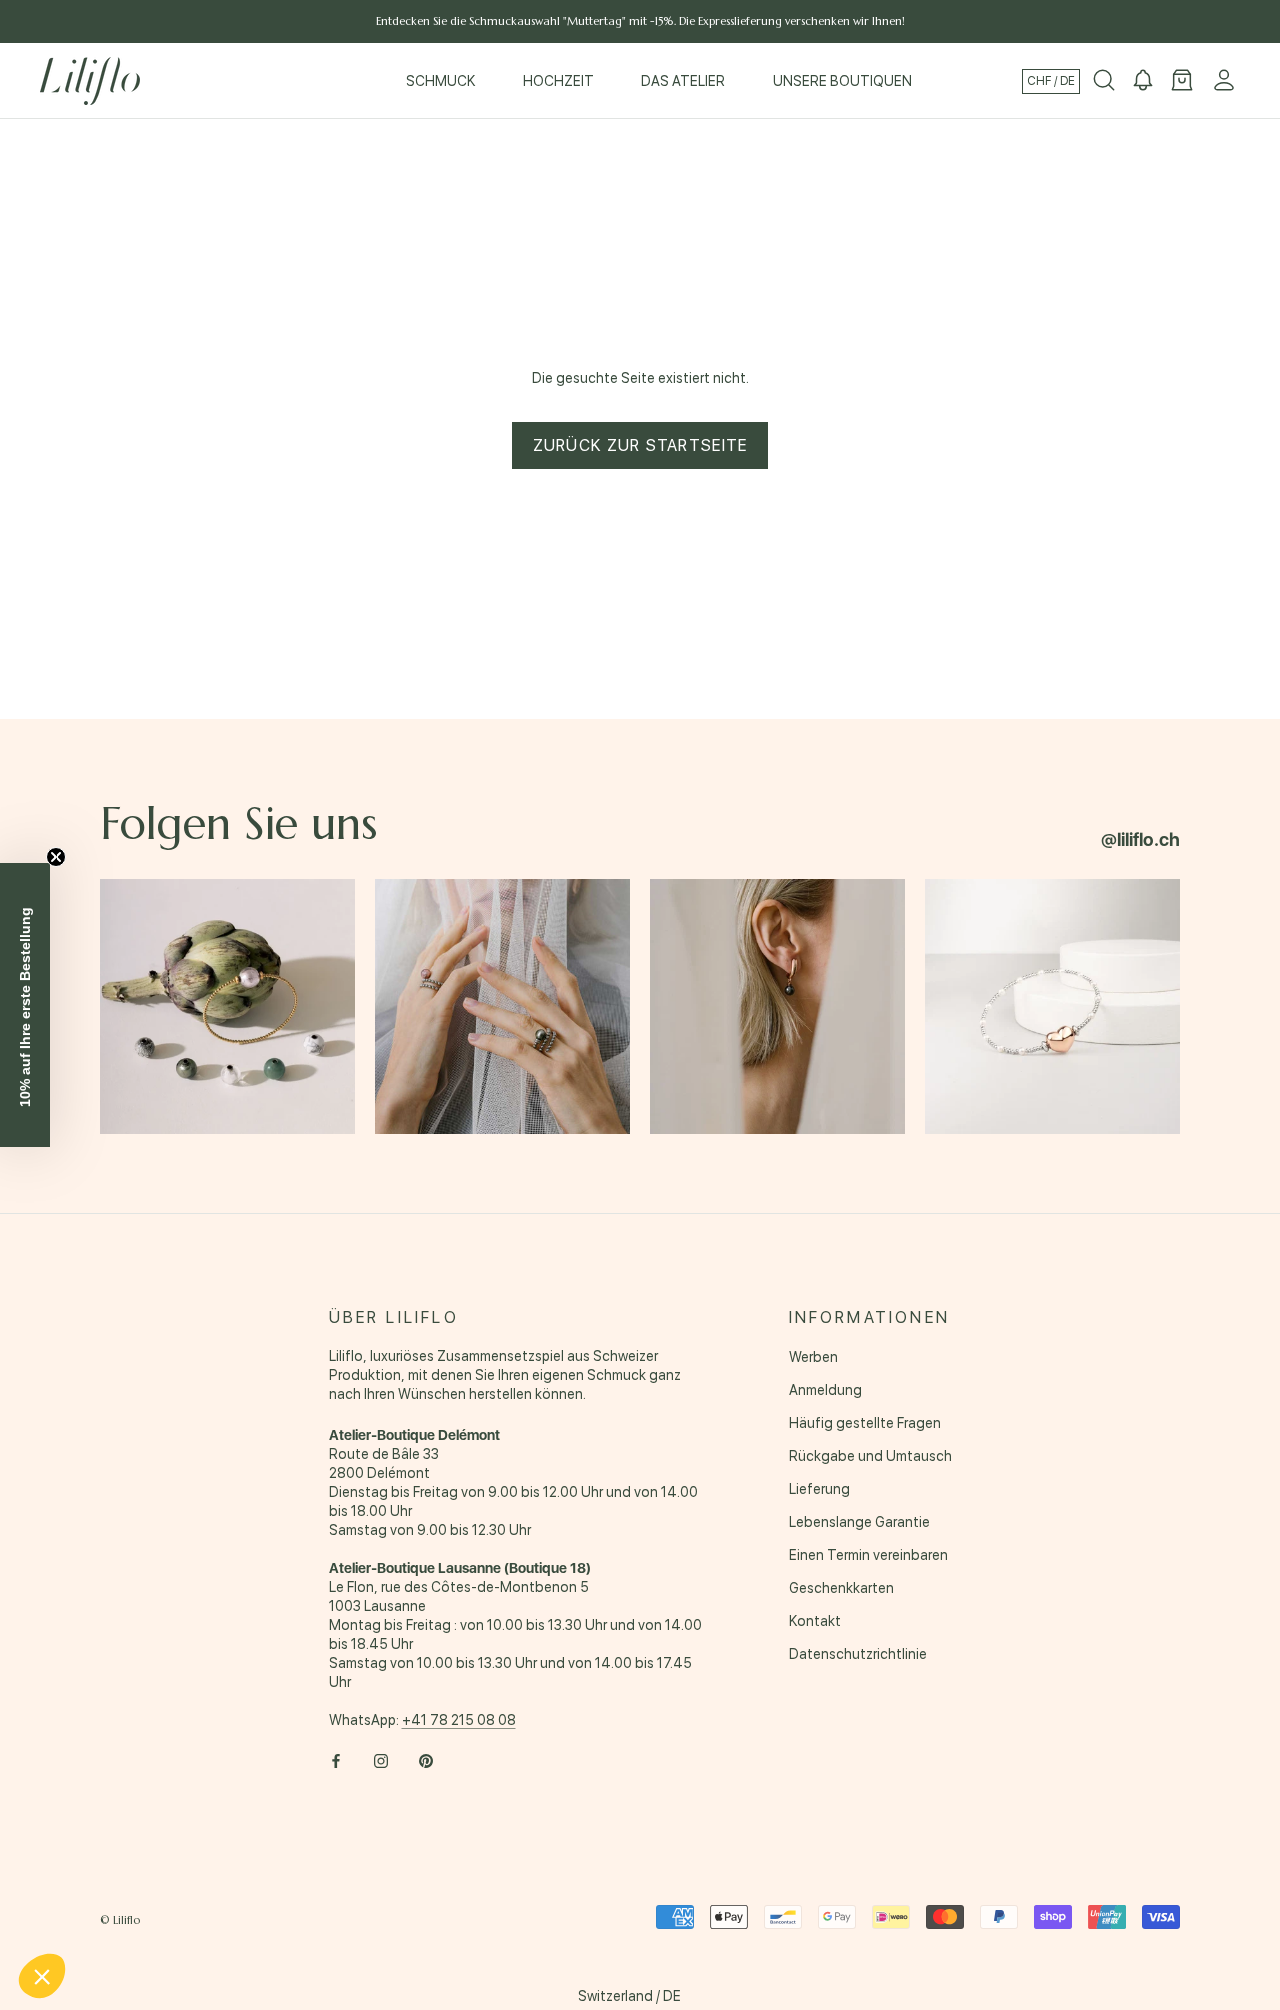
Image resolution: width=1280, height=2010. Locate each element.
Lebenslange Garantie (859, 1522)
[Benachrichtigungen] (1143, 81)
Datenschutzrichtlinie (858, 1654)
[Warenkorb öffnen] (1182, 81)
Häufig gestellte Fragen (865, 1423)
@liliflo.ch (1140, 839)
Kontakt (815, 1621)
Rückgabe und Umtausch (870, 1456)
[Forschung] (1104, 81)
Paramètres (125, 1909)
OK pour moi (335, 1909)
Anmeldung (825, 1390)
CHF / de (1051, 81)
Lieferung (819, 1489)
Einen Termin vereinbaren (868, 1555)
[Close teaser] (56, 857)
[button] (42, 1976)
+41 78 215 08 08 (459, 1720)
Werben (813, 1357)
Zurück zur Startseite (640, 445)
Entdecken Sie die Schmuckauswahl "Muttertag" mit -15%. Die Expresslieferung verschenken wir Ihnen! (640, 21)
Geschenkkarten (841, 1588)
